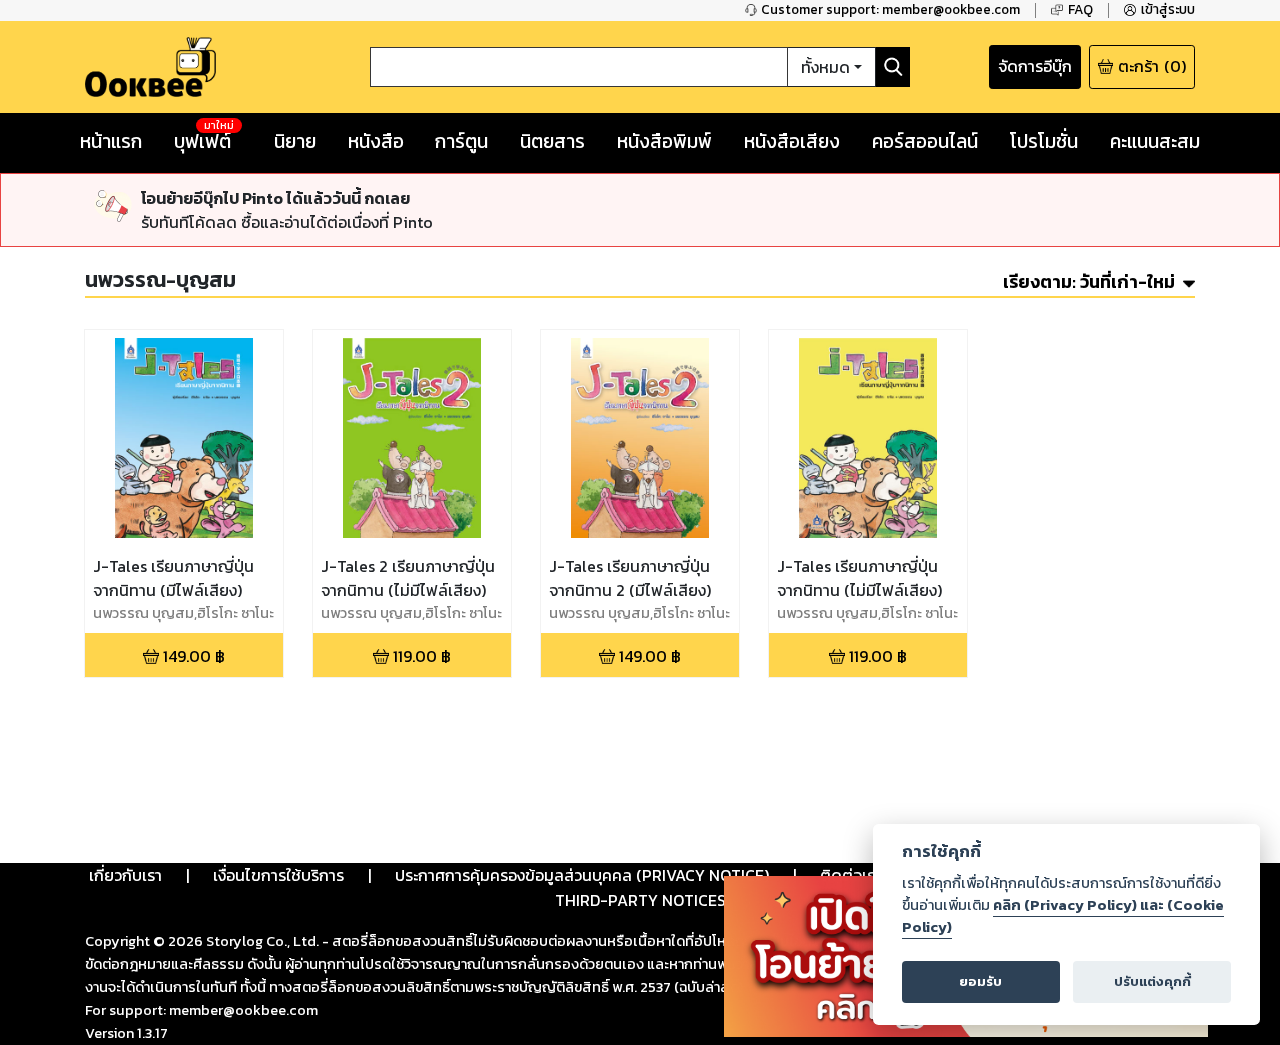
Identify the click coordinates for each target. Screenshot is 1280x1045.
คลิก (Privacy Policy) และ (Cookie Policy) (1063, 916)
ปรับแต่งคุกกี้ (1152, 981)
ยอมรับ (980, 981)
